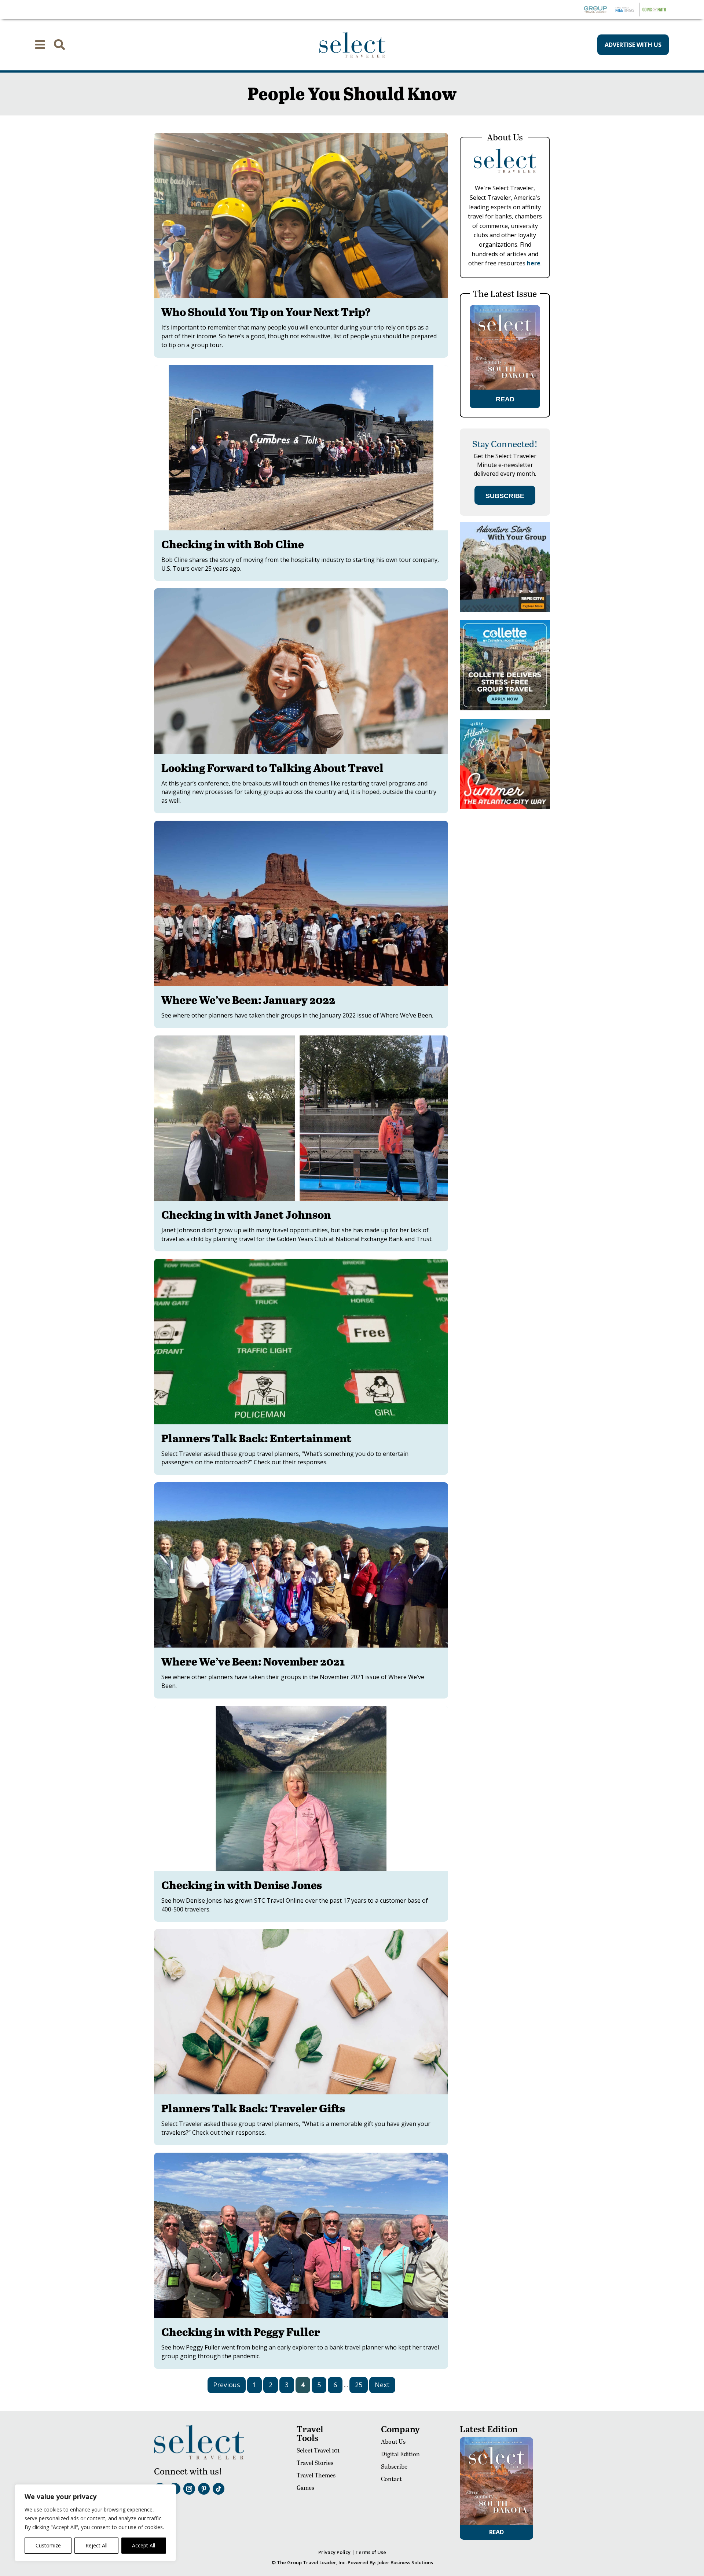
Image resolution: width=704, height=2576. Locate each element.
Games (305, 2487)
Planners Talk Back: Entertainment (256, 1438)
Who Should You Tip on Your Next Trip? (266, 312)
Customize (48, 2545)
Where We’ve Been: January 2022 (248, 1000)
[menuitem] (40, 45)
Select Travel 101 (318, 2450)
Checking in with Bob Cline (233, 544)
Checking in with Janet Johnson (246, 1214)
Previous (227, 2385)
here (534, 263)
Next (382, 2385)
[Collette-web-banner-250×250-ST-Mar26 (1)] (505, 708)
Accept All (144, 2545)
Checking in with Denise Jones (242, 1885)
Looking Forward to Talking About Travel (272, 768)
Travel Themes (316, 2475)
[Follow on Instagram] (189, 2489)
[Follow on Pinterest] (204, 2489)
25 (359, 2385)
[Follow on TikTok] (219, 2489)
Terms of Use (371, 2552)
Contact (391, 2479)
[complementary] (95, 2523)
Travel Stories (315, 2463)
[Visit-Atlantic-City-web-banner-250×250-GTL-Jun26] (505, 807)
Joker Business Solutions (405, 2562)
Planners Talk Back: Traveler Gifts (253, 2108)
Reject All (96, 2545)
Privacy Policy (334, 2552)
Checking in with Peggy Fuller (241, 2332)
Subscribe (394, 2466)
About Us (393, 2441)
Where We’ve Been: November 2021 (253, 1661)
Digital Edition (400, 2454)
